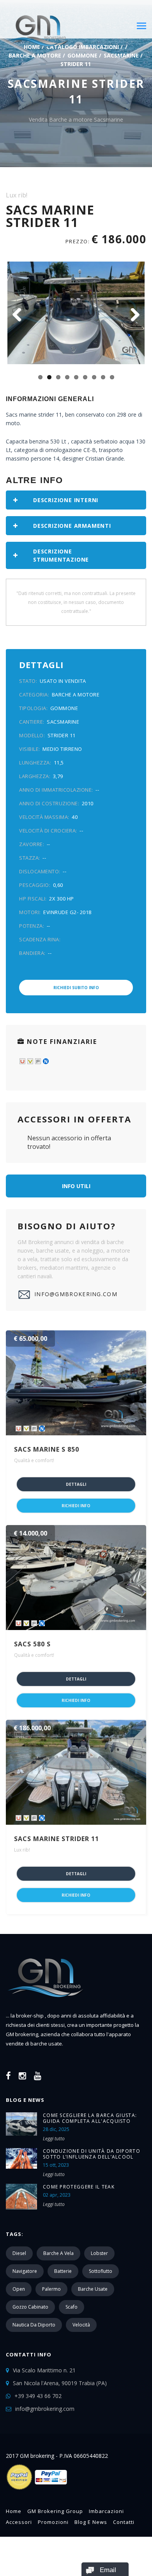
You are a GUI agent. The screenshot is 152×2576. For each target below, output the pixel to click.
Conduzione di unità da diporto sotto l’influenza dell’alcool (92, 2154)
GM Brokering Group (55, 2511)
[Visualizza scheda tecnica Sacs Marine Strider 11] (76, 1772)
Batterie (63, 2271)
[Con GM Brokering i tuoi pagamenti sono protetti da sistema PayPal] (37, 2489)
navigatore (25, 2271)
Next (133, 316)
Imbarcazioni (106, 2511)
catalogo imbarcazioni (83, 47)
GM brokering (22, 2034)
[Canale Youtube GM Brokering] (38, 2075)
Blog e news (91, 2522)
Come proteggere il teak (79, 2187)
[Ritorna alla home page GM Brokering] (37, 30)
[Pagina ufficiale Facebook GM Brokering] (8, 2075)
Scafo (72, 2307)
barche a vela (58, 2253)
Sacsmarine (121, 55)
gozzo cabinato (30, 2307)
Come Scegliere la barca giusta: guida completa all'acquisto (90, 2118)
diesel (19, 2253)
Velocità (81, 2325)
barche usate (93, 2289)
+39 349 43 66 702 (38, 2396)
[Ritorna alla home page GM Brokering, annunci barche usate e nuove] (45, 2007)
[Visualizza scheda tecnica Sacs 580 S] (76, 1578)
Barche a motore (35, 55)
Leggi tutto (54, 2139)
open (19, 2289)
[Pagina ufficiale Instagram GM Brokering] (22, 2075)
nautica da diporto (34, 2325)
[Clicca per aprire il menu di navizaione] (141, 24)
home (14, 2511)
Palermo (51, 2289)
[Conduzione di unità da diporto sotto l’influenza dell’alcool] (21, 2158)
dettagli (76, 1484)
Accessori (19, 2522)
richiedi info (76, 1506)
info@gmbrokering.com (76, 1294)
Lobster (99, 2253)
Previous (19, 316)
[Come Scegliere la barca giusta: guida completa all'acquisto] (21, 2124)
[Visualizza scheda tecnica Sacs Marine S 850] (76, 1383)
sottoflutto (101, 2271)
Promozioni (53, 2522)
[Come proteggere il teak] (21, 2197)
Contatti (124, 2522)
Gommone (82, 55)
